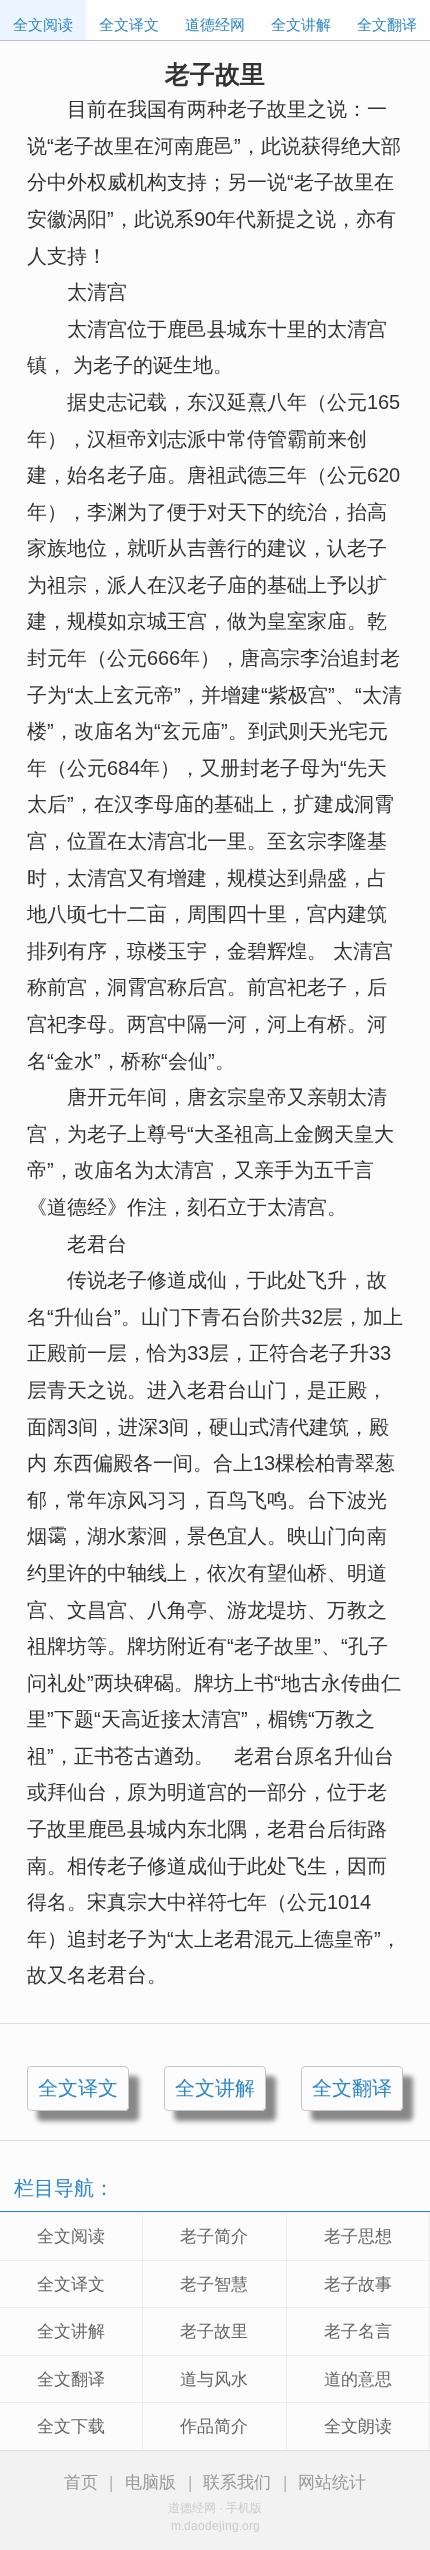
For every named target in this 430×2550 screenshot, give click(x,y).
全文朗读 (358, 2426)
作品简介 (214, 2426)
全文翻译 (387, 24)
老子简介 (214, 2236)
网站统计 (332, 2482)
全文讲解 (301, 24)
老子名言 (358, 2331)
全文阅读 (43, 24)
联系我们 (237, 2482)
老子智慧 (214, 2284)
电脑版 (150, 2482)
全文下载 (71, 2426)
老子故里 (214, 2331)
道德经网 (215, 24)
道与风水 (214, 2379)
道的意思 (358, 2379)
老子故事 (358, 2284)
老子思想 (358, 2236)
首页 (81, 2482)
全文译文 (129, 24)
